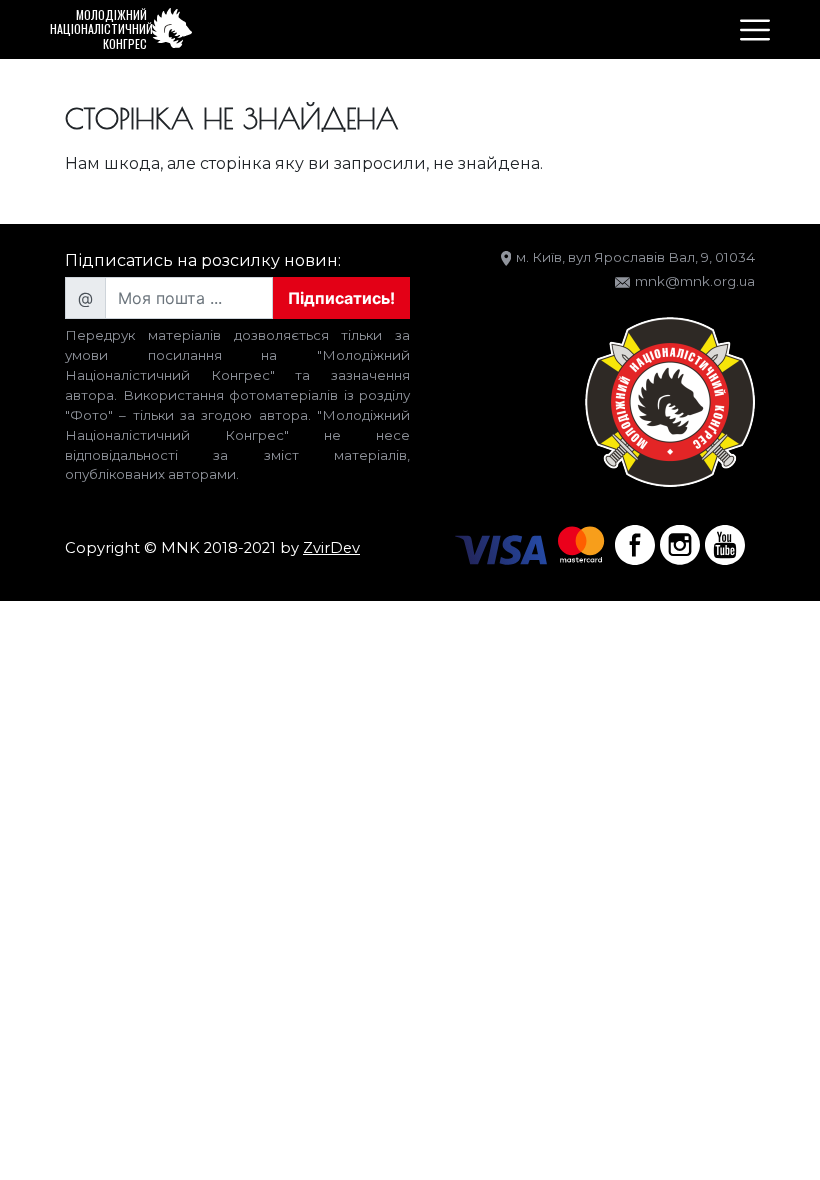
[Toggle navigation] (755, 30)
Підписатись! (341, 298)
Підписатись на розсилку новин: (203, 260)
